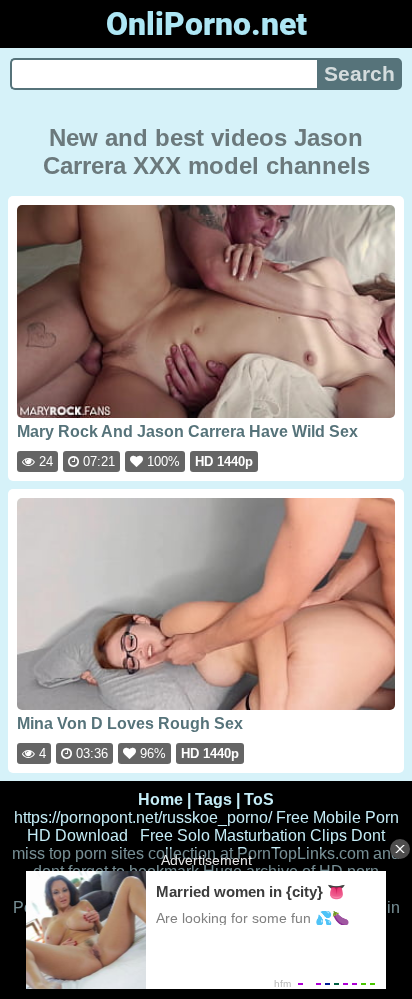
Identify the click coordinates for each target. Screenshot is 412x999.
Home (160, 799)
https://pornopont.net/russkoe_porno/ (143, 817)
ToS (259, 799)
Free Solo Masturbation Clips (243, 835)
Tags (213, 799)
